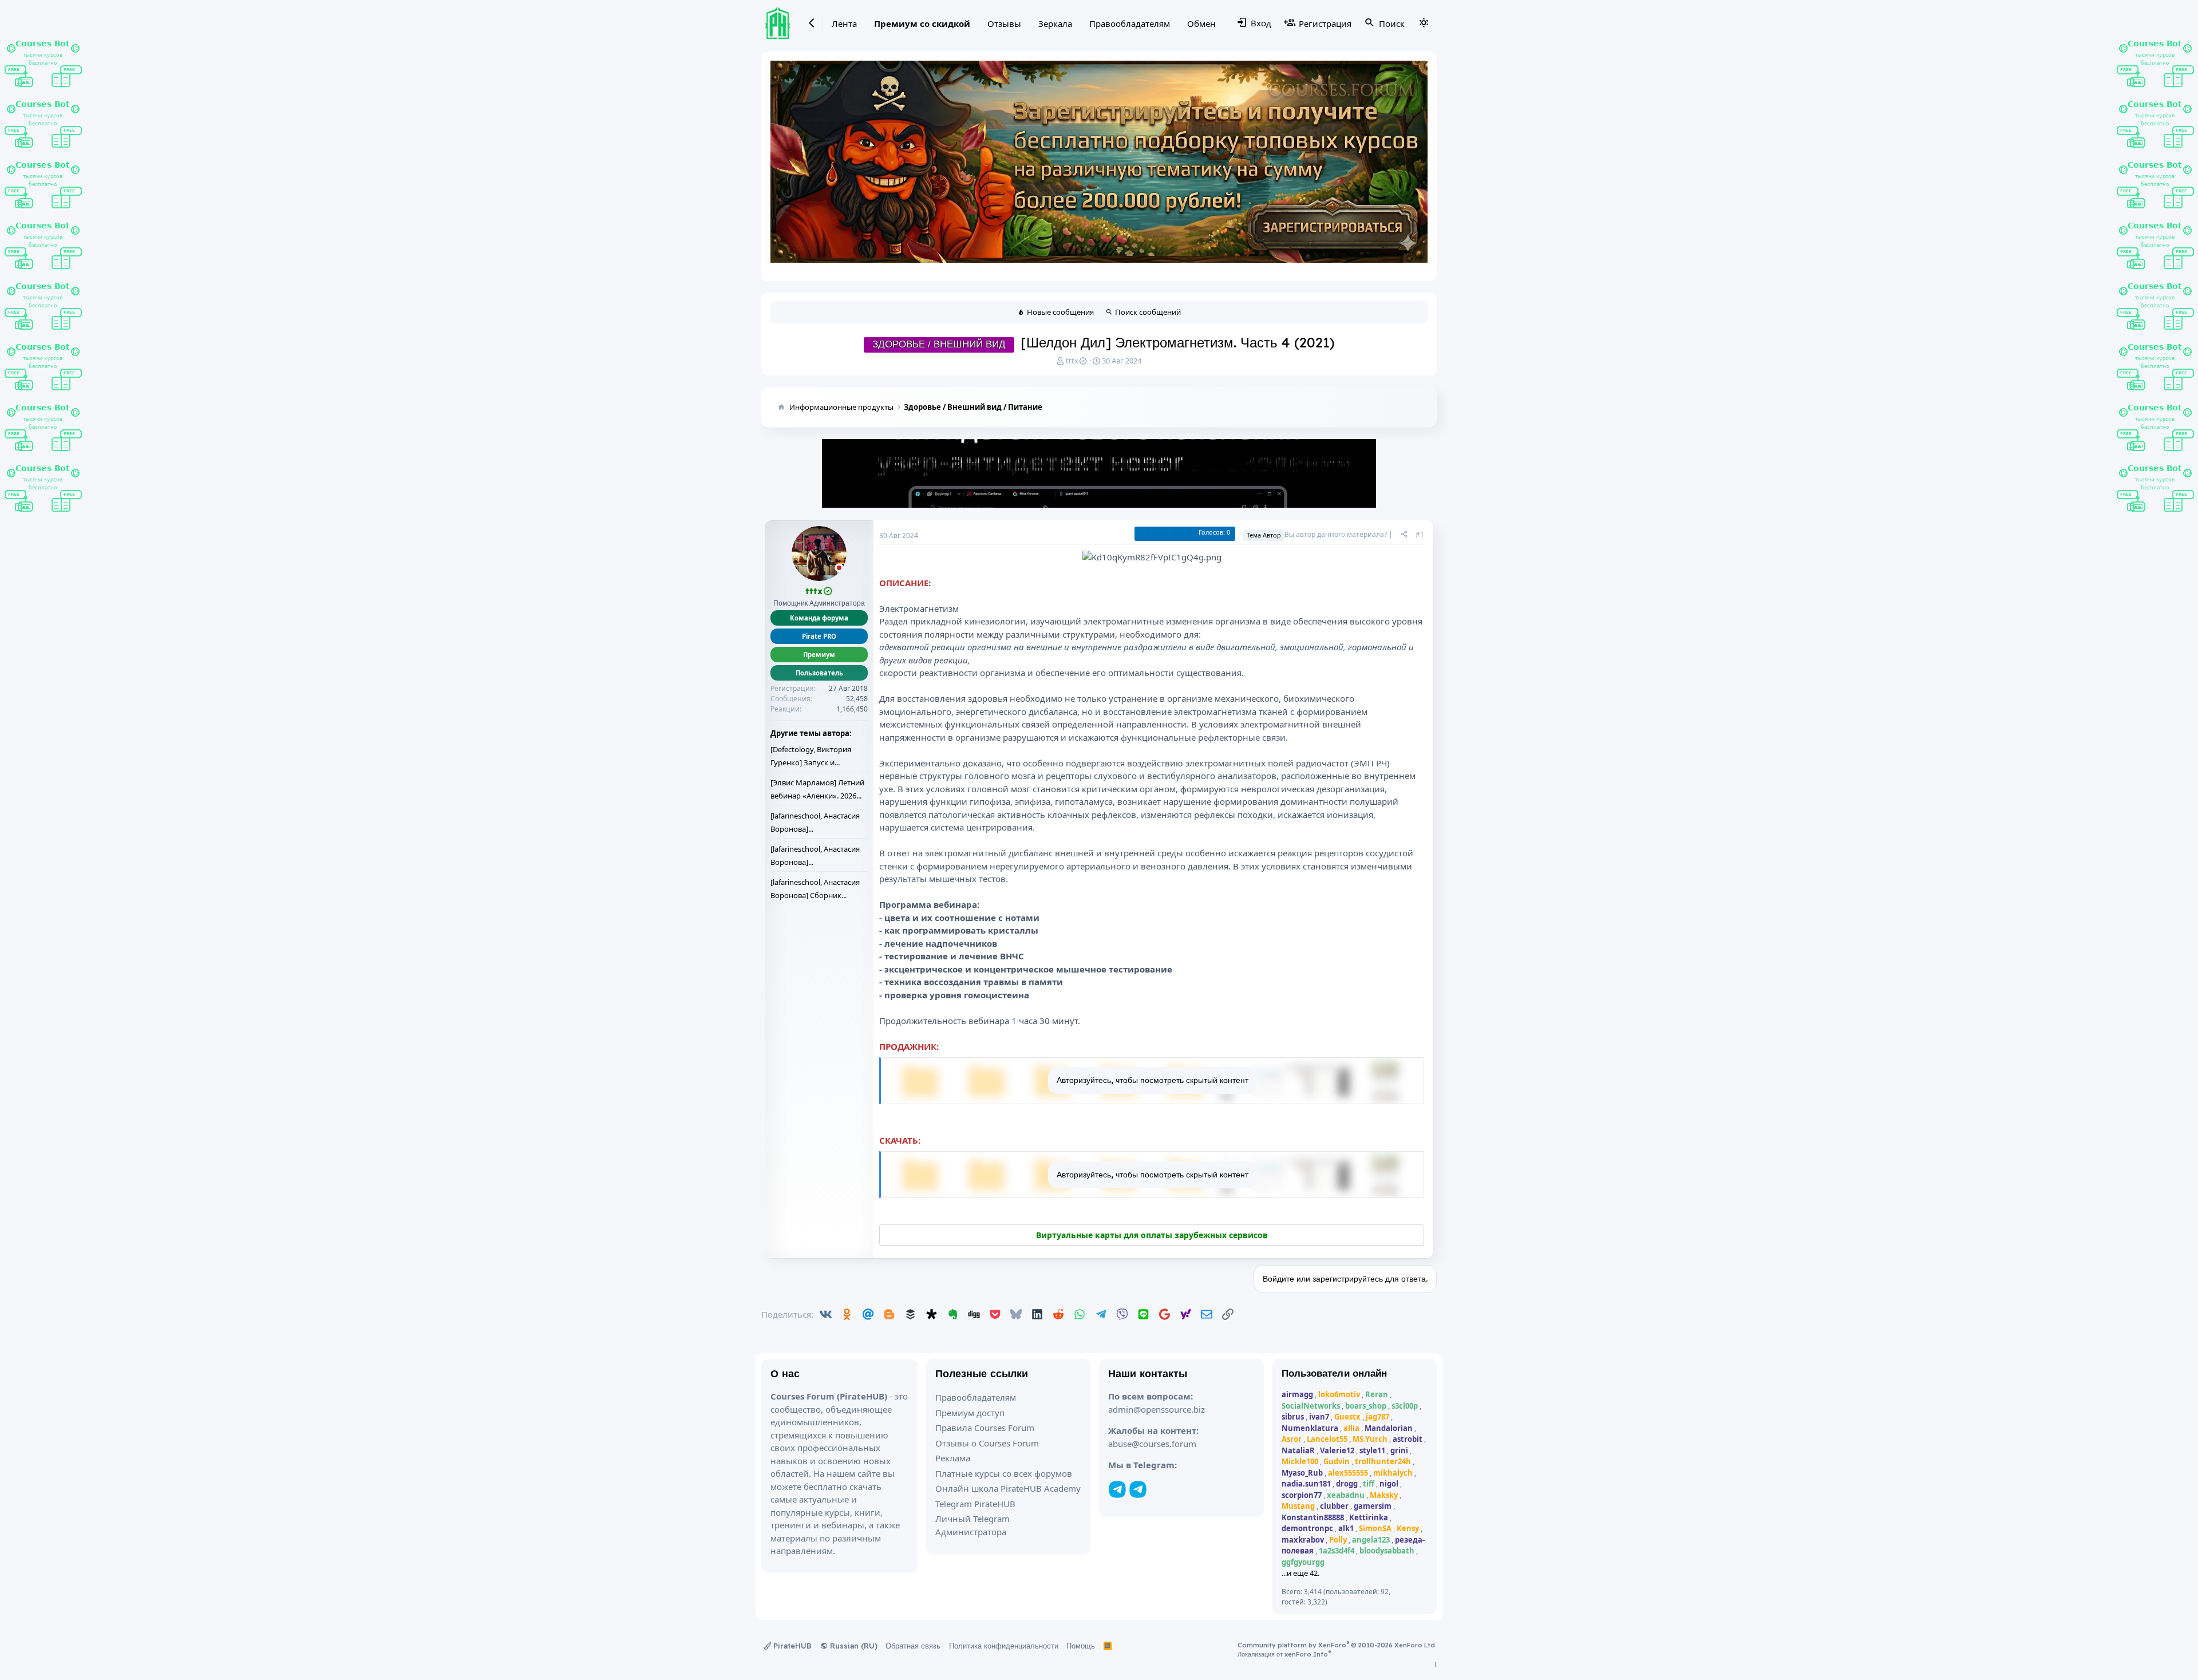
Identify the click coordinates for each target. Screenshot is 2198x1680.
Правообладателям (1130, 23)
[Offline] (839, 569)
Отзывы (1004, 23)
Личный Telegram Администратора (973, 1525)
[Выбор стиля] (1424, 23)
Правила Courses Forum (985, 1428)
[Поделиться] (1404, 535)
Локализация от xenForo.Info (1284, 1654)
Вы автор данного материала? (1336, 534)
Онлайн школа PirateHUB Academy (1008, 1488)
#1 (1420, 534)
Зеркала (1055, 23)
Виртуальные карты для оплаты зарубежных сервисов (1152, 1235)
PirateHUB (791, 1646)
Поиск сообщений (1148, 312)
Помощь (1081, 1646)
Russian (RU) (853, 1646)
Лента (844, 23)
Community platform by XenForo (1337, 1645)
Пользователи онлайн (1335, 1373)
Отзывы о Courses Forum (987, 1443)
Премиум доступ (970, 1413)
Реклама (953, 1458)
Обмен (1201, 23)
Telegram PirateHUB (975, 1504)
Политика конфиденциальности (1004, 1646)
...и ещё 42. (1300, 1573)
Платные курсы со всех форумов (1004, 1473)
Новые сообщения (1060, 312)
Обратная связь (913, 1646)
